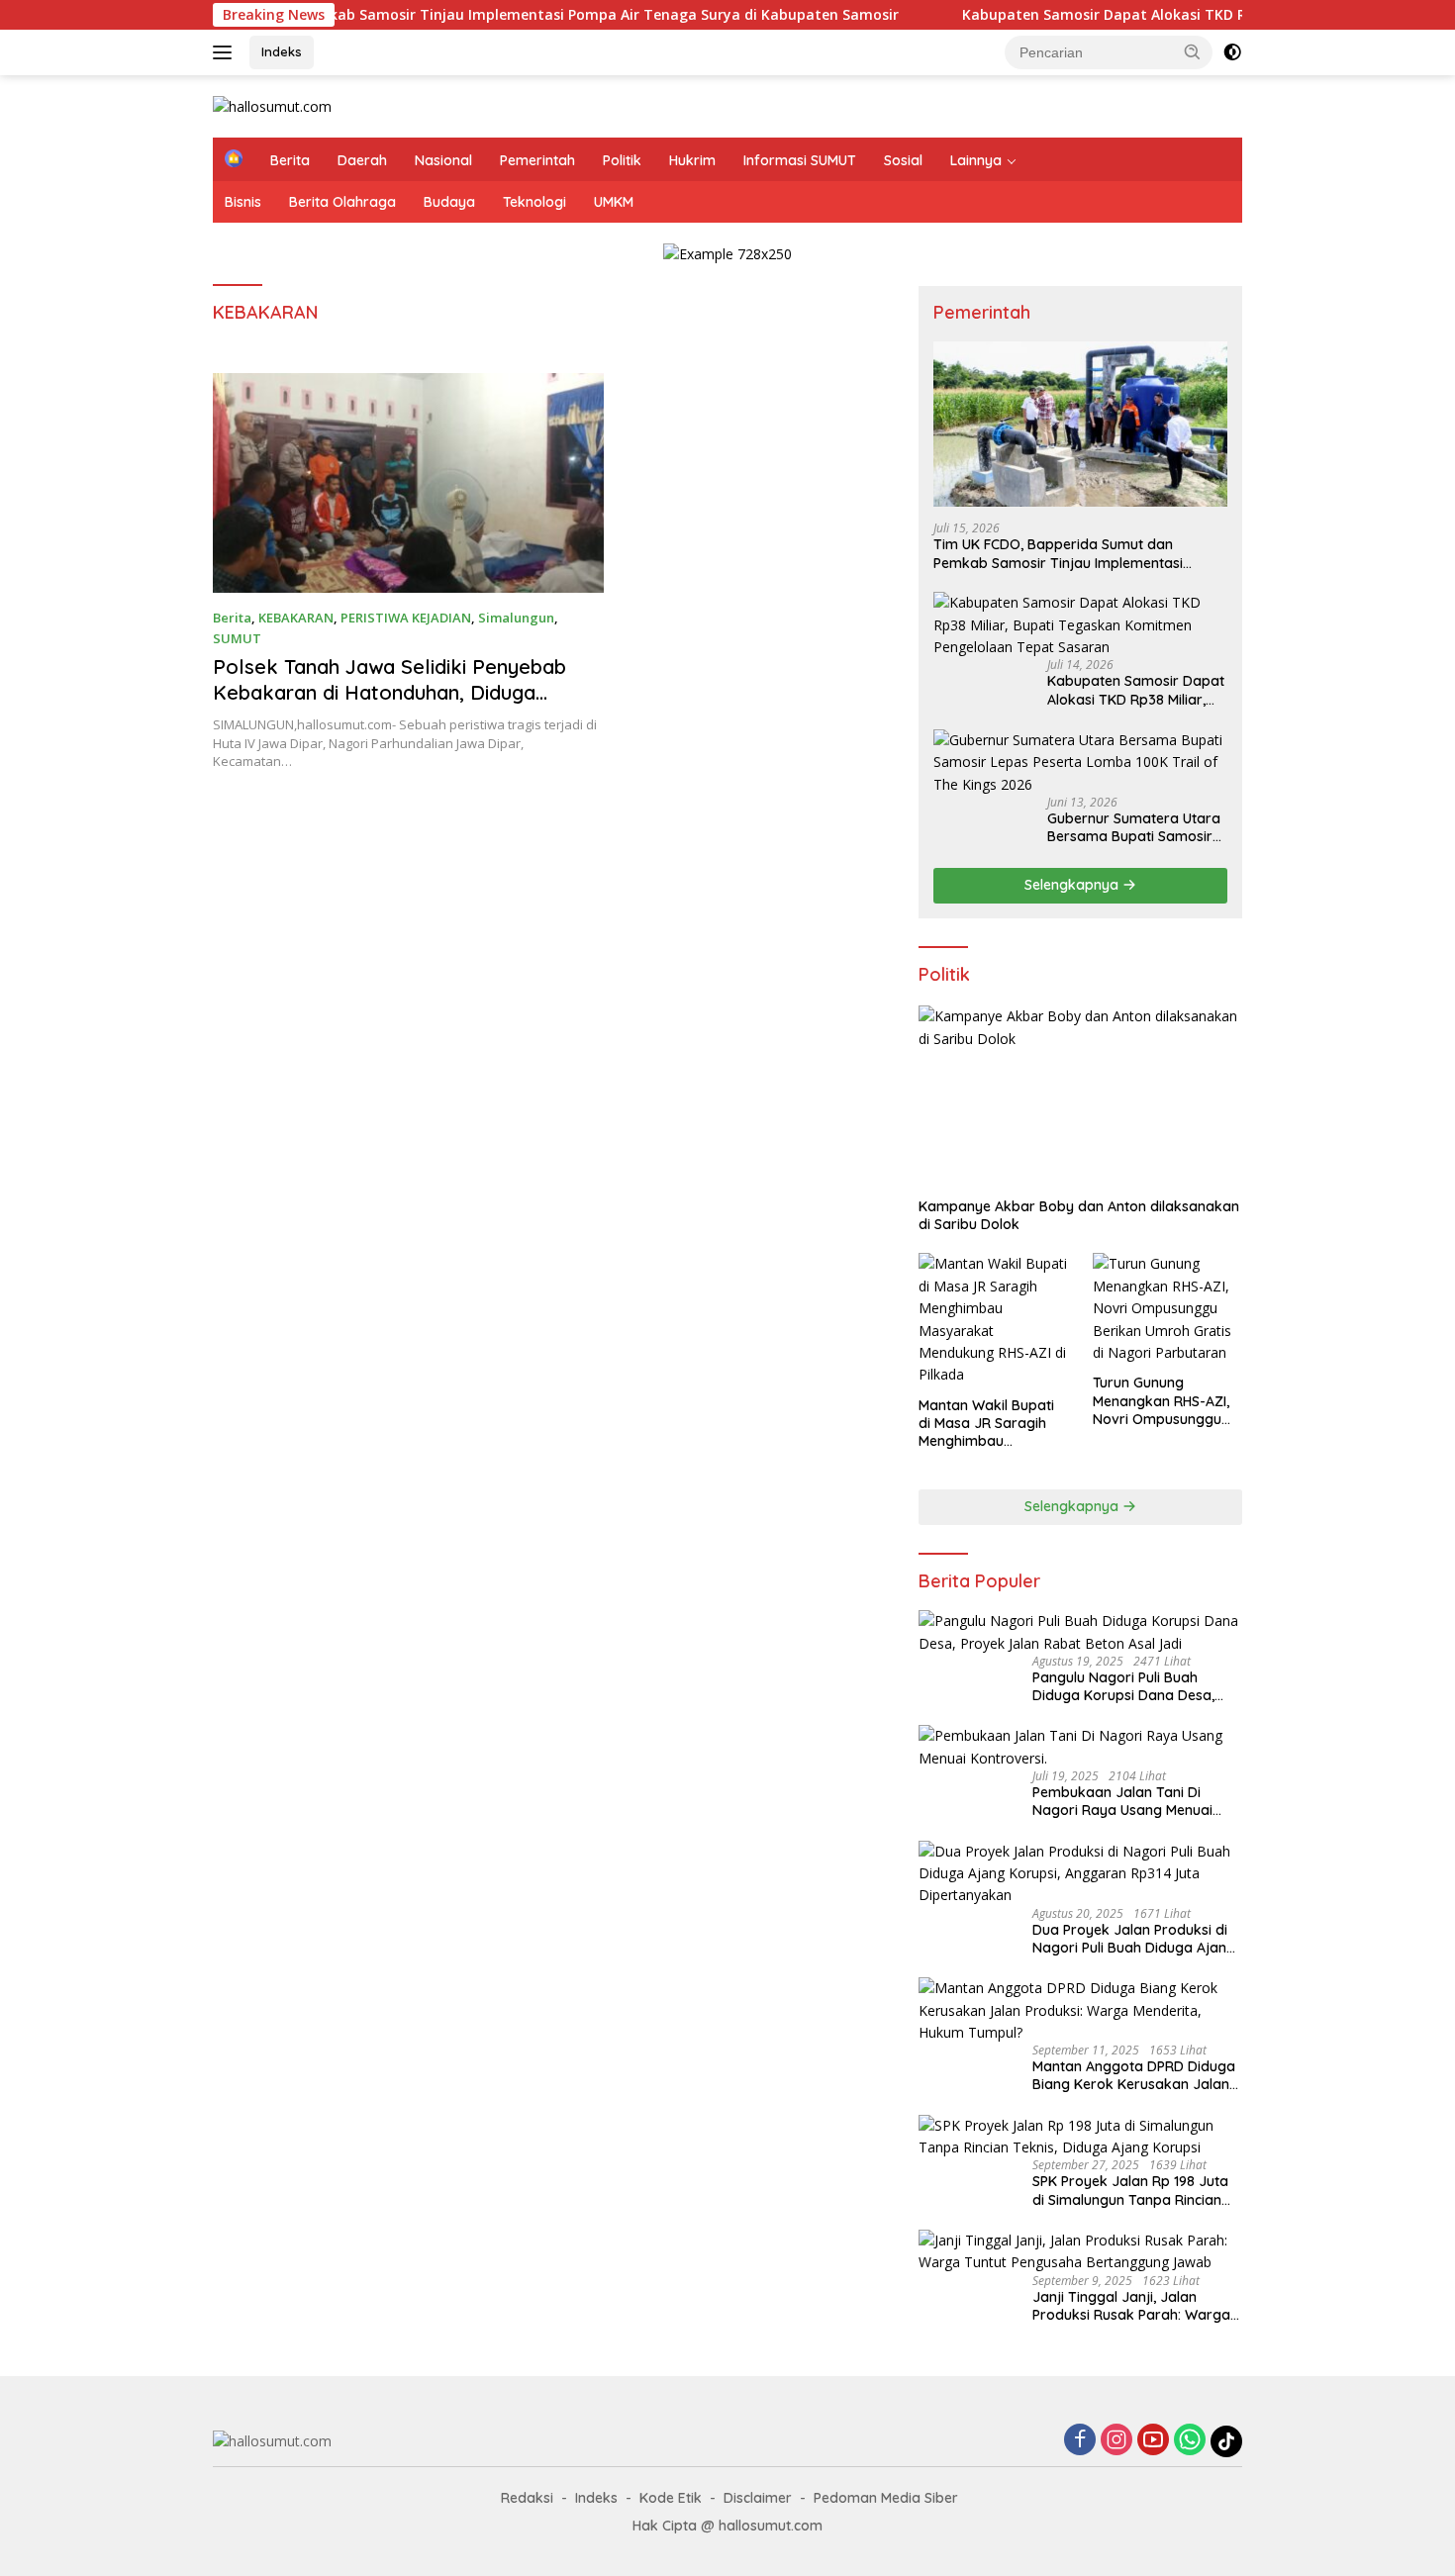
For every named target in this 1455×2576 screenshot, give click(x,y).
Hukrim (692, 160)
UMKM (614, 202)
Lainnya (976, 160)
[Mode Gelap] (1232, 52)
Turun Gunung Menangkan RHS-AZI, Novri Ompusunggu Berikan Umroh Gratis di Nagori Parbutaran (1164, 1401)
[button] (1193, 51)
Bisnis (243, 202)
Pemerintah (537, 160)
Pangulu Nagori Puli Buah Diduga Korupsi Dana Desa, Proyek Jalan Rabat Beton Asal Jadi (1135, 1686)
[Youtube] (1153, 2441)
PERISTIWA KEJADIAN (406, 618)
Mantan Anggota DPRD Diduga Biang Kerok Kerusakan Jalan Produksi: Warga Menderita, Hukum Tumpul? (1134, 2075)
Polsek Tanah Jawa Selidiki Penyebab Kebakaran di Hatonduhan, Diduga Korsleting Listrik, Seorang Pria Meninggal (389, 705)
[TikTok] (1226, 2441)
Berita (290, 160)
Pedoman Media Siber (886, 2498)
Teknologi (534, 202)
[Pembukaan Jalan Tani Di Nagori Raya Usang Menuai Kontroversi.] (1080, 1747)
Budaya (449, 202)
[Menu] (226, 52)
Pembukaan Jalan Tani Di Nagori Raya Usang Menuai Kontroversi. (1122, 1801)
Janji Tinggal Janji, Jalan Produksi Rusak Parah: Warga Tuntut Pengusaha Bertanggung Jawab (1137, 2306)
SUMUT (237, 638)
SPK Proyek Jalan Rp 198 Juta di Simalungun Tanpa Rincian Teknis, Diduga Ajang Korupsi (1130, 2190)
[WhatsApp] (1190, 2441)
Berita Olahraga (342, 202)
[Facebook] (1080, 2441)
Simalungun (516, 618)
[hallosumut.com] (272, 105)
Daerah (362, 160)
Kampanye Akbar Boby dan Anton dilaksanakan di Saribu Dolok (1079, 1215)
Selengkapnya (1073, 885)
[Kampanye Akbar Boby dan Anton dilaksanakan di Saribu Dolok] (1080, 1097)
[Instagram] (1116, 2441)
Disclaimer (758, 2498)
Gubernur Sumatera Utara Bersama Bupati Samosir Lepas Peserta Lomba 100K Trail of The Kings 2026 (1134, 827)
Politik (622, 160)
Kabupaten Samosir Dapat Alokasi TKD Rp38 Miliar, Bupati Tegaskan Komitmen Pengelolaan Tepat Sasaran (1136, 690)
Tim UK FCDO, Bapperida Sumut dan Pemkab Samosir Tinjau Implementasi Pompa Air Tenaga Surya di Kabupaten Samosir (1063, 553)
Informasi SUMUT (800, 160)
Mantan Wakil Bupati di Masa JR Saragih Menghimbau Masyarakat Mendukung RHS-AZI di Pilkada (993, 1424)
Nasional (443, 160)
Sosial (903, 160)
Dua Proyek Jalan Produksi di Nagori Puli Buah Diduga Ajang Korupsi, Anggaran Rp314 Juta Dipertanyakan (1134, 1939)
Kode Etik (671, 2498)
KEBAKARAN (296, 618)
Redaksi (527, 2498)
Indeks (282, 51)
